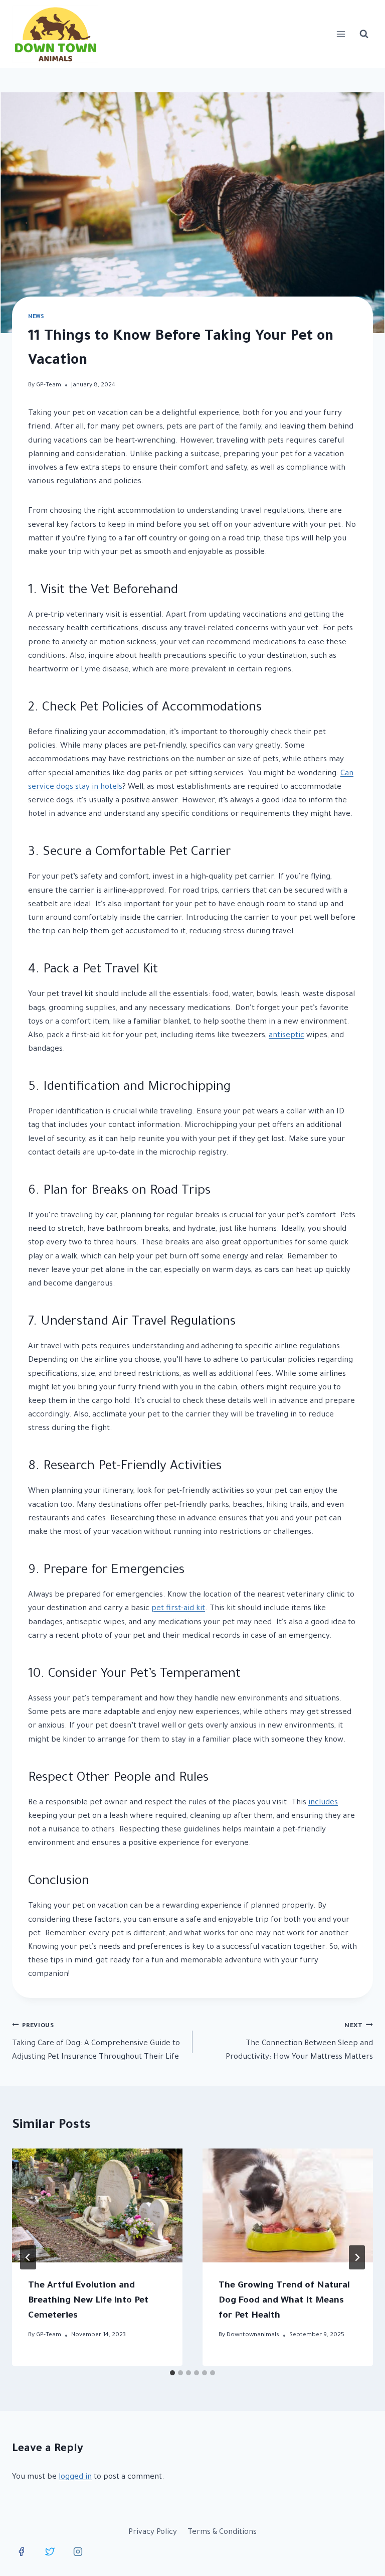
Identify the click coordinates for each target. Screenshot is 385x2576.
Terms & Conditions (222, 2533)
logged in (75, 2477)
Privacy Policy (153, 2533)
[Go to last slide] (28, 2257)
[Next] (357, 2257)
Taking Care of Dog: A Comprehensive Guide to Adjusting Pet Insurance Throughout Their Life (96, 2042)
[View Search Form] (364, 34)
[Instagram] (78, 2552)
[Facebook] (22, 2552)
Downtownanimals (253, 2335)
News (36, 317)
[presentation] (97, 2205)
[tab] (172, 2373)
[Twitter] (50, 2552)
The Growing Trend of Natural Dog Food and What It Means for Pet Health (284, 2301)
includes (323, 1803)
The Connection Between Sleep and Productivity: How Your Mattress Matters (299, 2042)
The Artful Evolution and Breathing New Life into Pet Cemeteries (88, 2301)
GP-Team (49, 385)
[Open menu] (341, 34)
